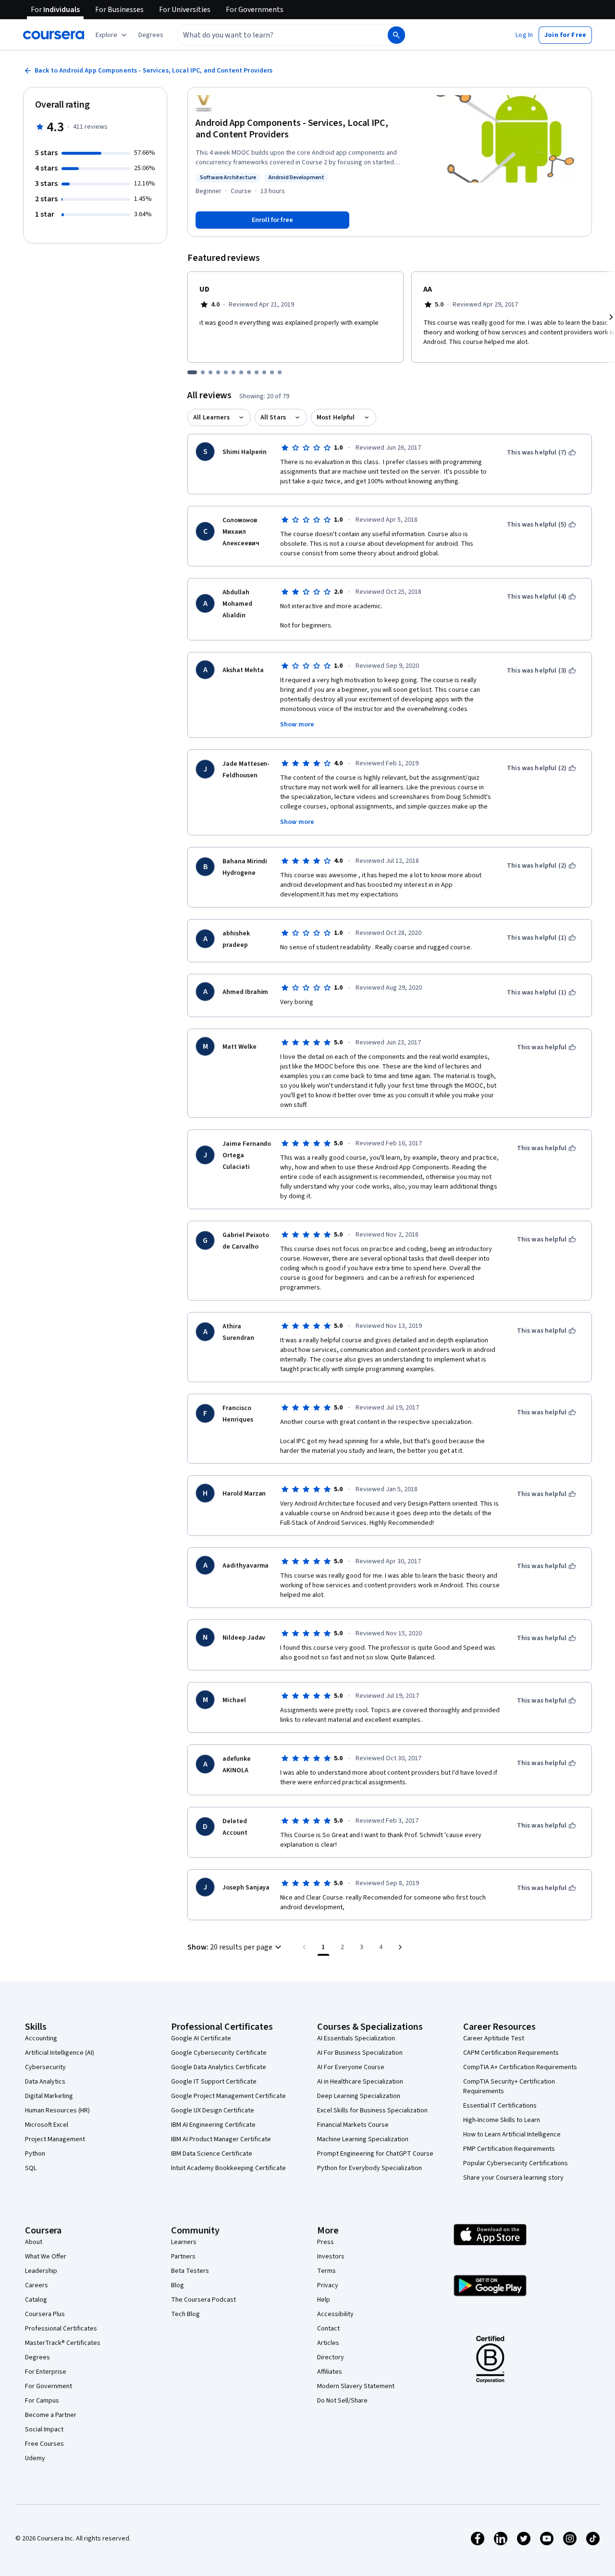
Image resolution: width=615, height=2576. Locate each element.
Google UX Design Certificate (213, 2110)
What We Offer (46, 2257)
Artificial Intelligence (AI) (60, 2053)
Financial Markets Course (353, 2125)
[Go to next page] (400, 1947)
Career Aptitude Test (494, 2038)
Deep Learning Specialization (359, 2096)
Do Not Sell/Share (342, 2401)
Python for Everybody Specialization (369, 2168)
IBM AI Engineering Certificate (213, 2125)
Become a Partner (51, 2415)
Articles (328, 2343)
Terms (326, 2271)
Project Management (55, 2139)
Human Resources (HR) (57, 2110)
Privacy (328, 2285)
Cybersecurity (45, 2067)
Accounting (41, 2038)
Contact (328, 2329)
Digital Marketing (49, 2096)
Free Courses (44, 2444)
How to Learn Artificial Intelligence (512, 2134)
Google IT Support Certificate (214, 2082)
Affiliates (330, 2372)
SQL (31, 2168)
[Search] (396, 35)
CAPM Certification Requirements (511, 2053)
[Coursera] (54, 35)
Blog (178, 2285)
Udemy (35, 2458)
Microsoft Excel (47, 2125)
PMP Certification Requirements (509, 2149)
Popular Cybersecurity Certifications (516, 2163)
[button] (151, 35)
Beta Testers (190, 2271)
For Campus (42, 2401)
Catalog (36, 2300)
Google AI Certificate (201, 2038)
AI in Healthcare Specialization (360, 2082)
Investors (331, 2257)
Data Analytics (45, 2082)
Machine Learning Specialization (363, 2139)
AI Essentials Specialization (356, 2038)
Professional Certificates (61, 2329)
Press (326, 2242)
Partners (183, 2257)
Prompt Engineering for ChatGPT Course (375, 2154)
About (34, 2242)
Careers (37, 2285)
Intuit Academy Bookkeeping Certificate (228, 2168)
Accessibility (335, 2314)
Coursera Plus (45, 2314)
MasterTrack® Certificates (63, 2343)
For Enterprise (46, 2372)
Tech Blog (185, 2314)
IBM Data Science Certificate (212, 2154)
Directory (331, 2357)
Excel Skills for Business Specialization (372, 2110)
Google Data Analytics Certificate (219, 2067)
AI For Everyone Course (351, 2067)
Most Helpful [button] (336, 417)
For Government (49, 2386)
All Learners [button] (211, 417)
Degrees (37, 2357)
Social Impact (44, 2429)
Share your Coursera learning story (513, 2178)
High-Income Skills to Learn (502, 2120)
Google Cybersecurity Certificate (219, 2053)
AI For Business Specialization (360, 2053)
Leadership (41, 2271)
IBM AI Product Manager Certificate (221, 2139)
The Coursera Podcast (203, 2300)
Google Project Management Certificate (228, 2096)
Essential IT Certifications (500, 2106)
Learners (184, 2242)
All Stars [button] (273, 417)
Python (35, 2154)
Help (324, 2300)
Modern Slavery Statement (356, 2386)
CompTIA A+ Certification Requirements (520, 2067)
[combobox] (272, 35)
